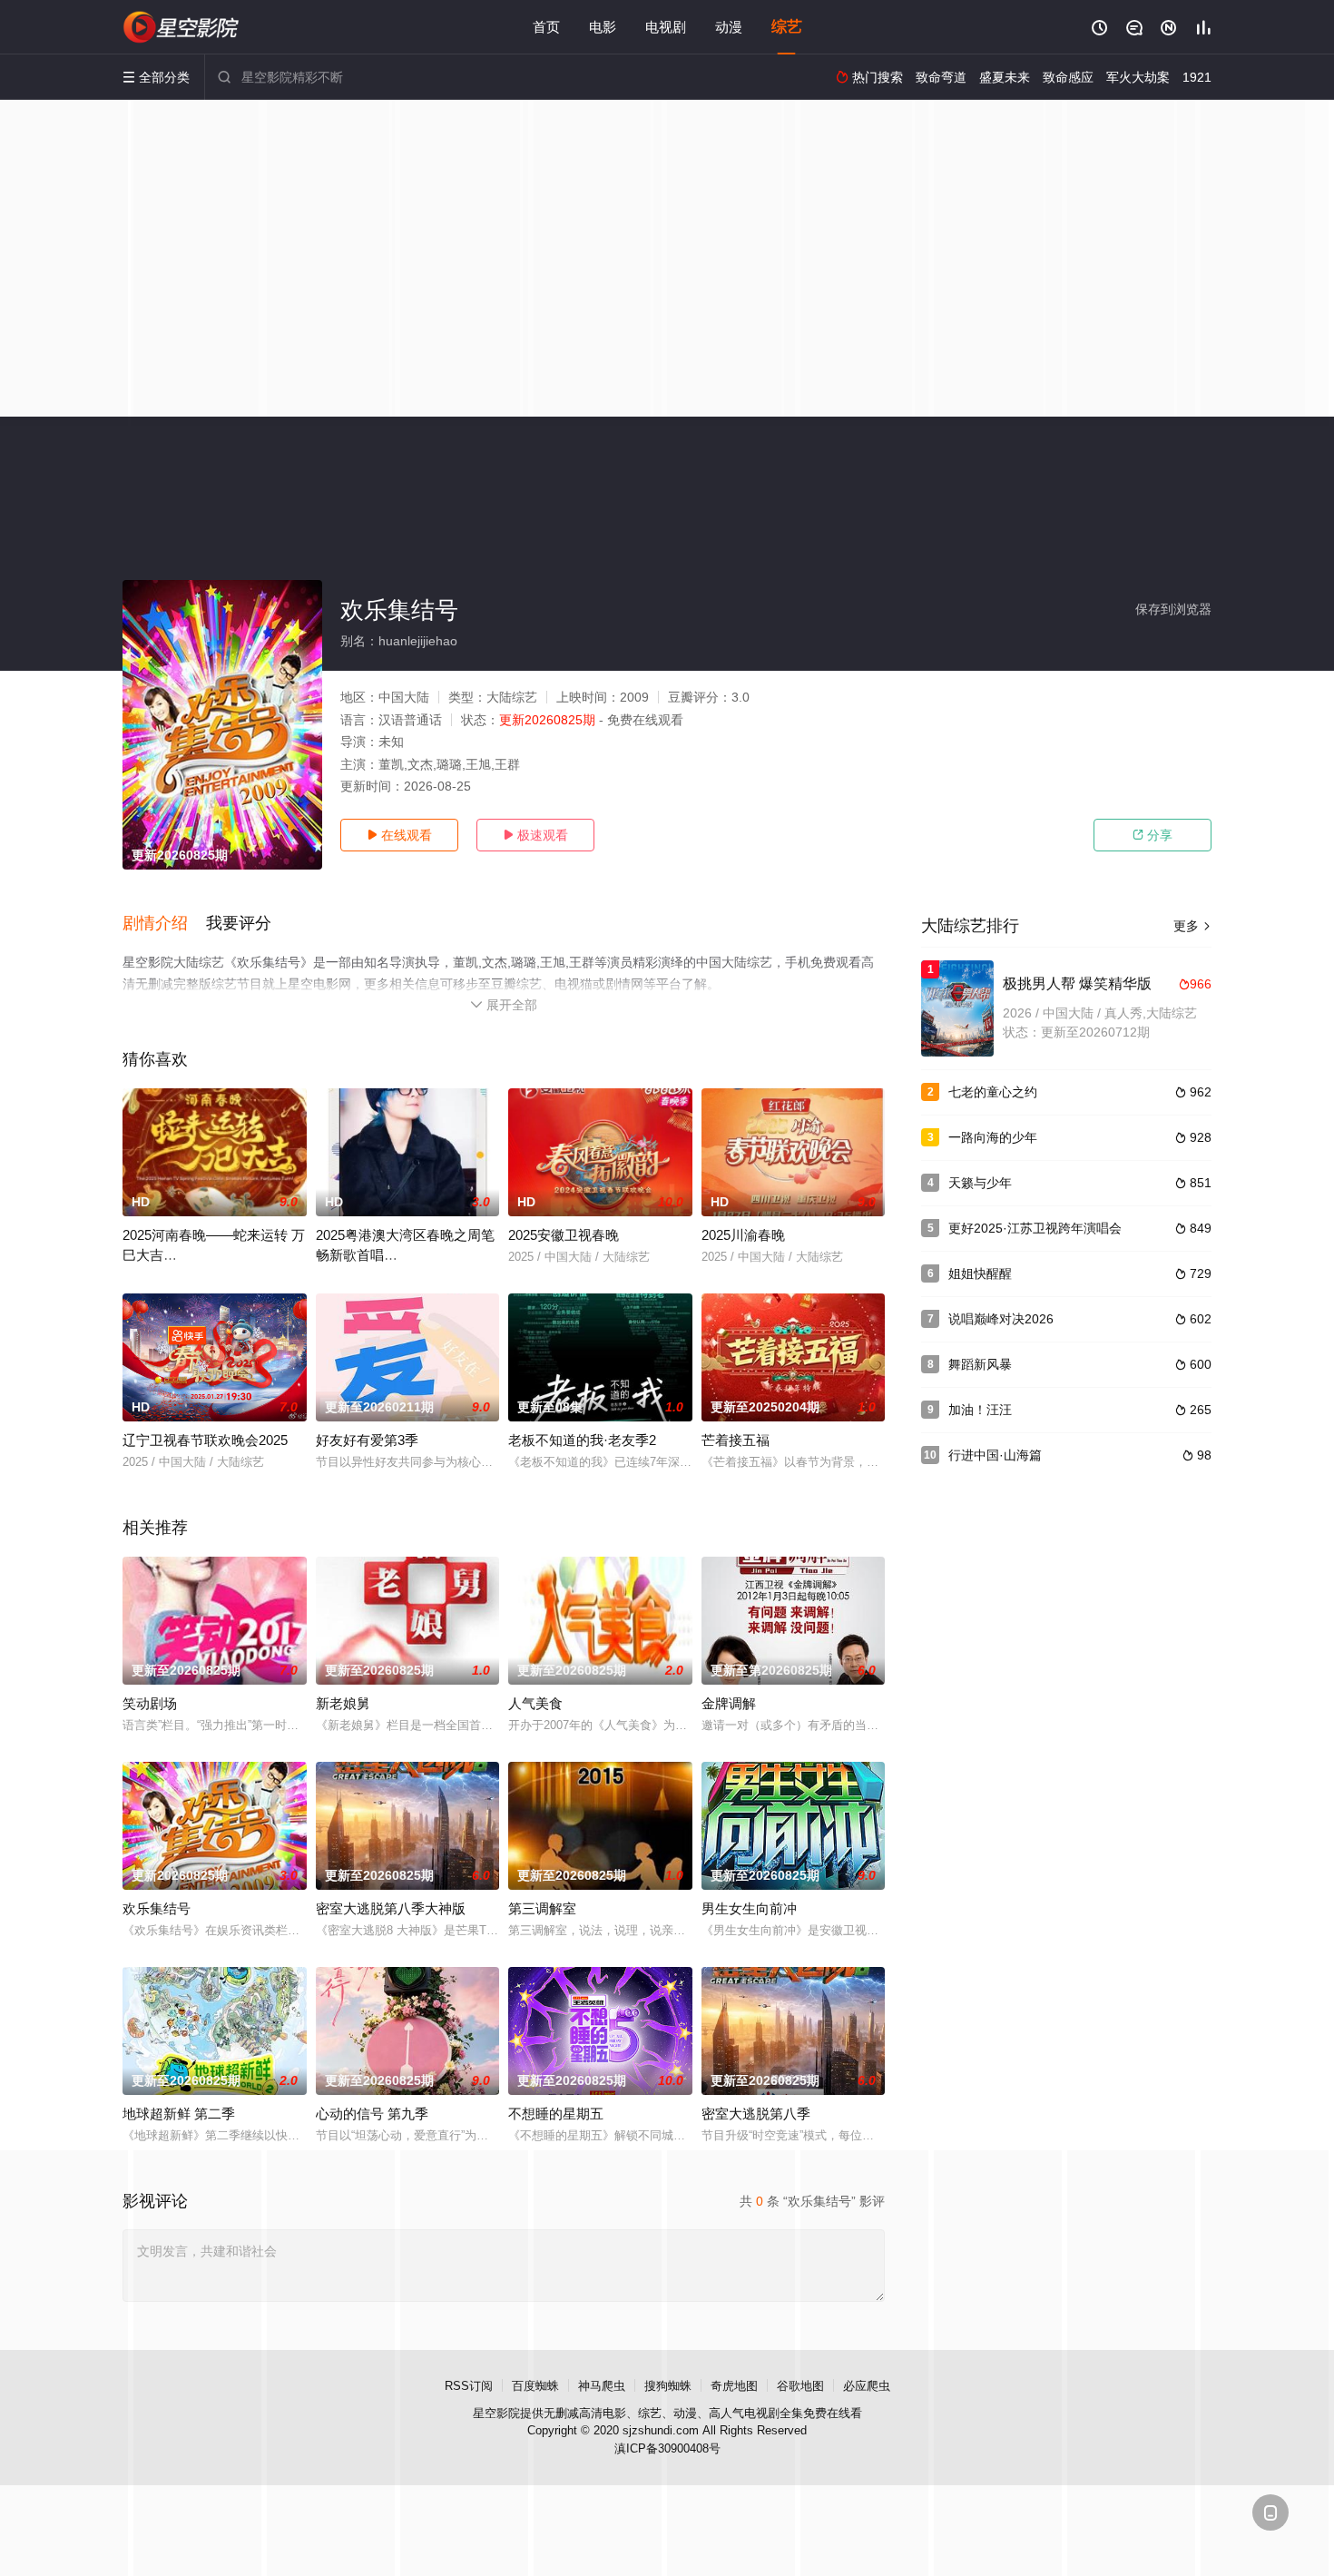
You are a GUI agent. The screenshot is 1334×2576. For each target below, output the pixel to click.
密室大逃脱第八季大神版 (391, 1908)
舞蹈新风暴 (980, 1364)
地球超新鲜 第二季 (179, 2114)
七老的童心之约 (993, 1092)
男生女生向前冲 (749, 1908)
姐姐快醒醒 (980, 1273)
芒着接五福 (736, 1440)
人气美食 (535, 1703)
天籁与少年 (980, 1183)
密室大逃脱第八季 (756, 2114)
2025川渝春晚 (743, 1235)
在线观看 (399, 835)
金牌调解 (729, 1703)
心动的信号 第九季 (372, 2114)
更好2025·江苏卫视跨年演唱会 (1035, 1228)
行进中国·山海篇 (995, 1455)
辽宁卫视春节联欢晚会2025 (205, 1440)
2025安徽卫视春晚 (564, 1235)
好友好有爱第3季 (367, 1440)
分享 (1153, 835)
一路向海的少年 (993, 1137)
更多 (1192, 926)
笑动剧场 (150, 1703)
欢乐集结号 (157, 1908)
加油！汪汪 (980, 1410)
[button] (164, 924)
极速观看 (535, 835)
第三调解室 (542, 1908)
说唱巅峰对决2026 (1001, 1319)
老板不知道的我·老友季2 (582, 1440)
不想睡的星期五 (556, 2114)
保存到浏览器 (1173, 609)
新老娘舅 (343, 1703)
